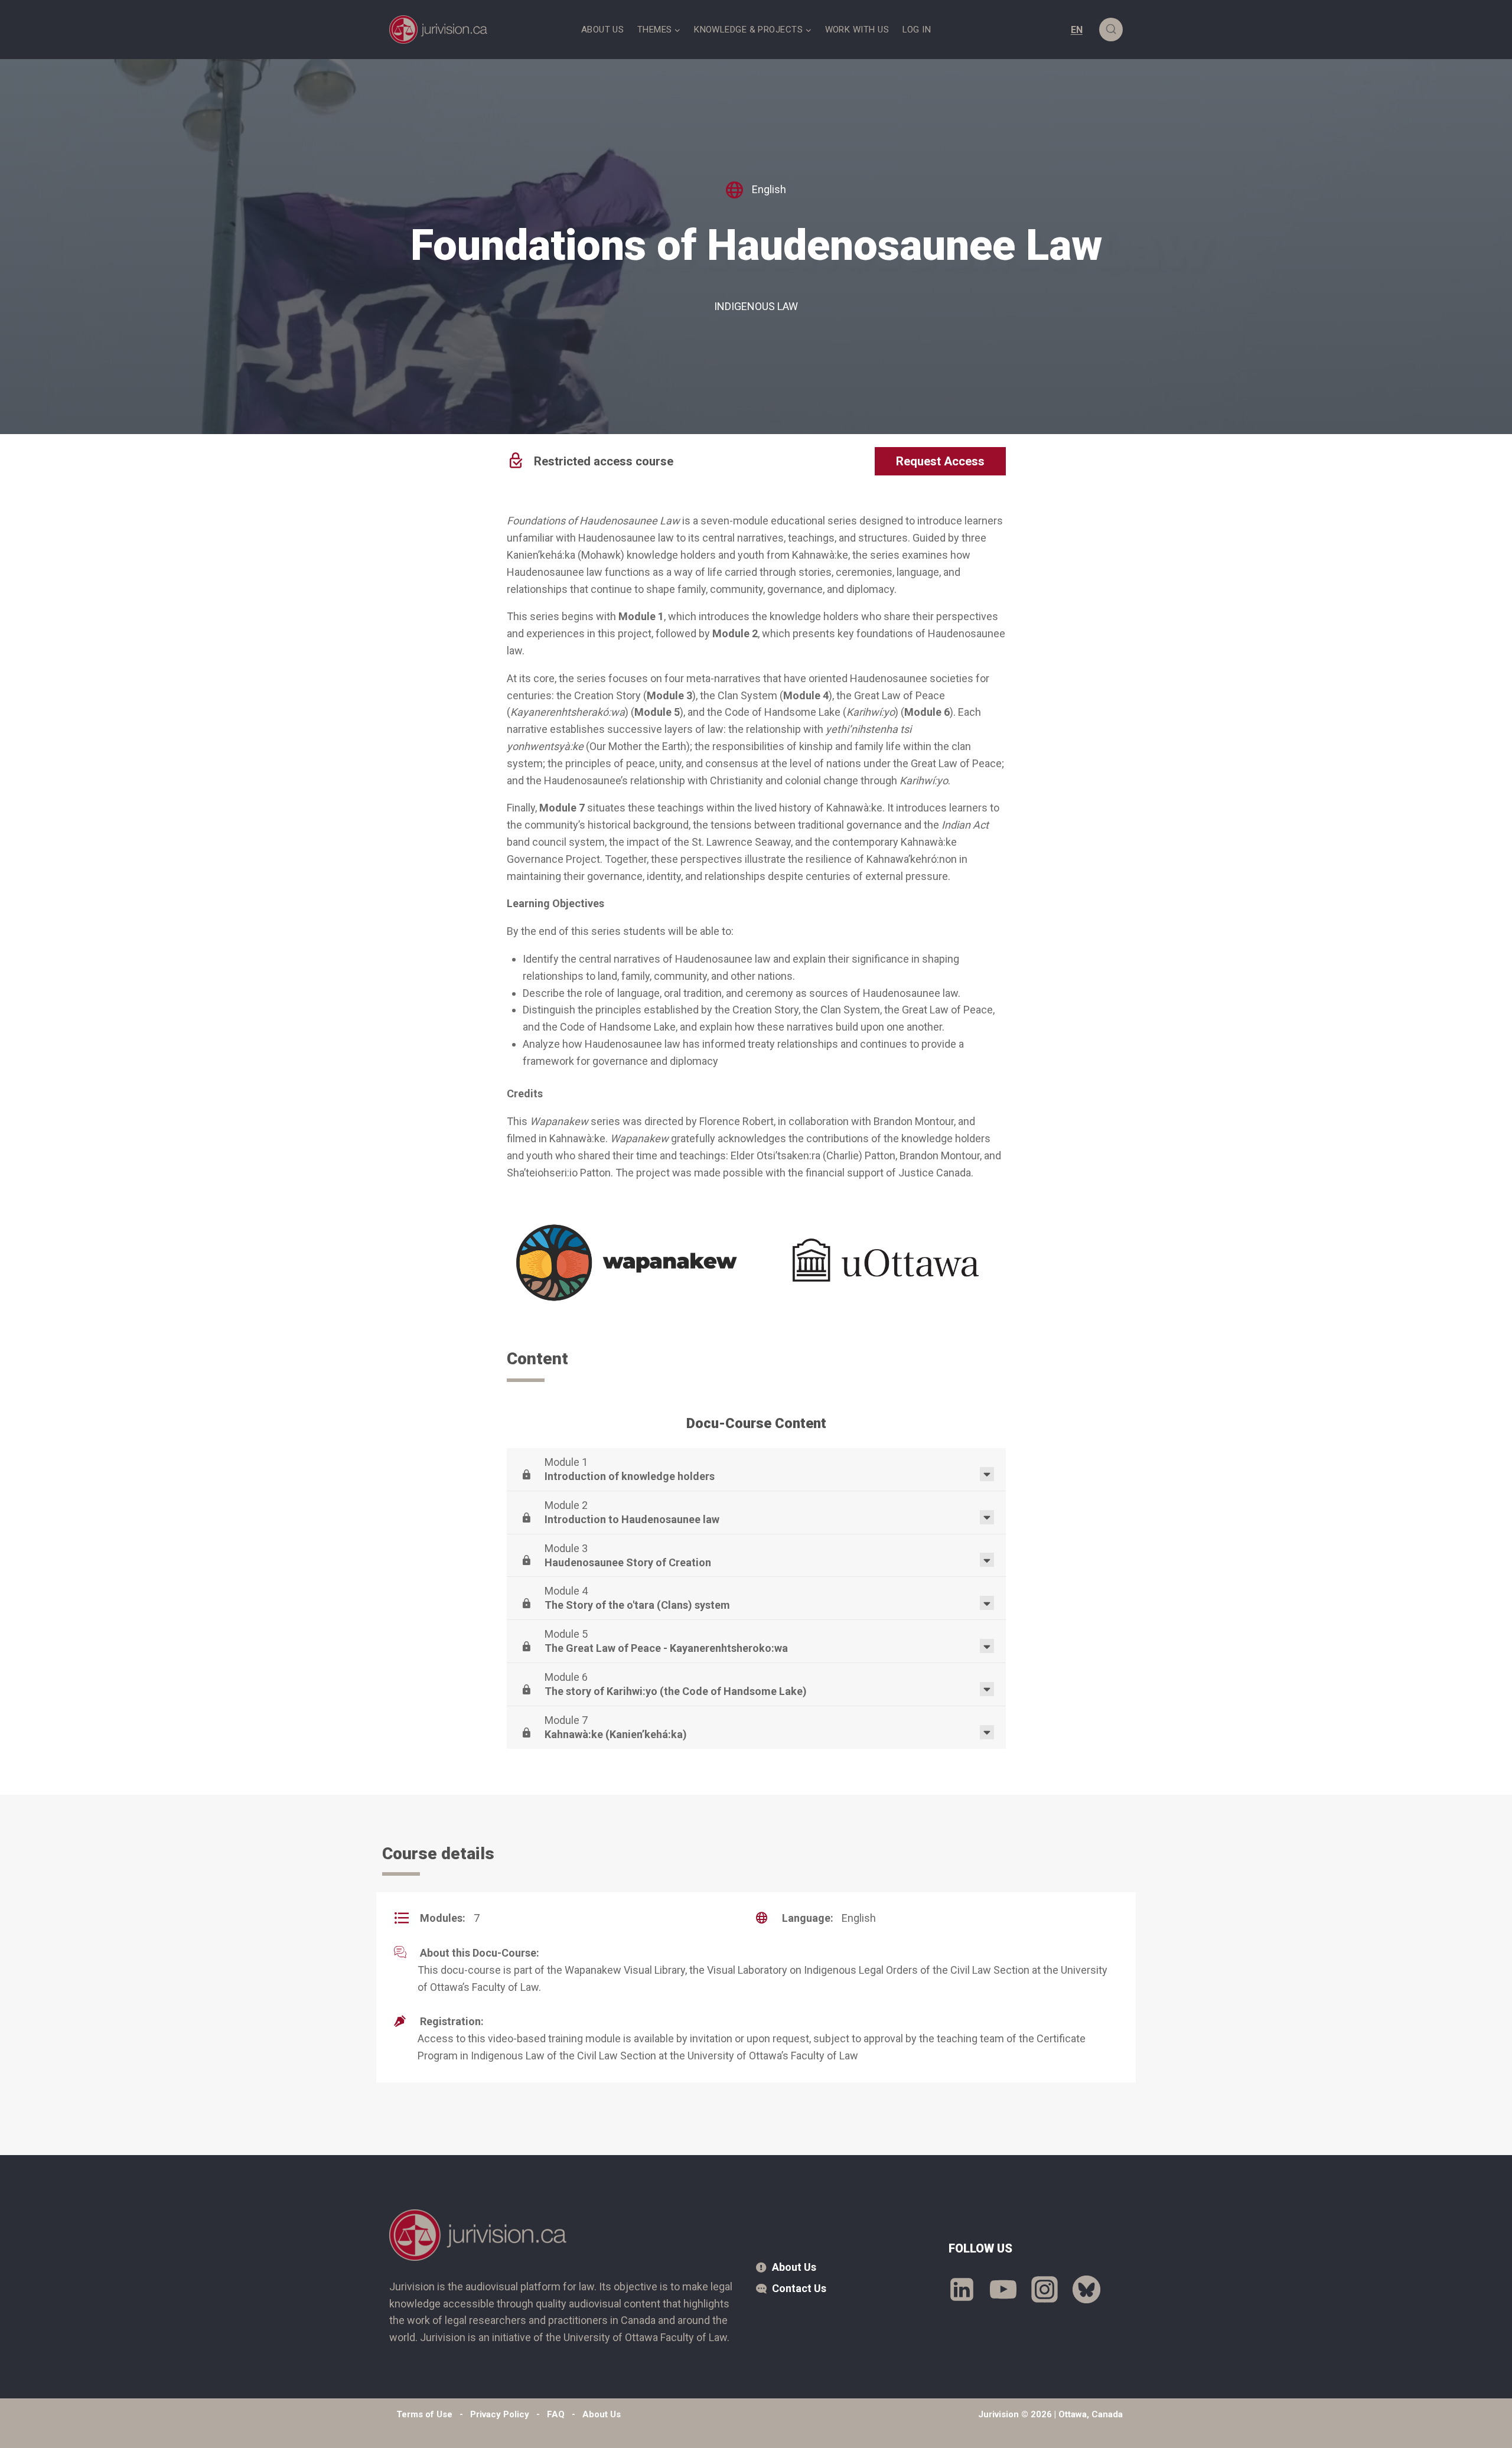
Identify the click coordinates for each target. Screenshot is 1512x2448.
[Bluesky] (1086, 2290)
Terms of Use (424, 2414)
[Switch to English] (1077, 30)
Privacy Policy (500, 2414)
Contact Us (799, 2288)
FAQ (556, 2414)
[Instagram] (1045, 2290)
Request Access (940, 461)
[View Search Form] (1111, 30)
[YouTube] (1003, 2290)
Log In (917, 30)
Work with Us (857, 30)
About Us (603, 30)
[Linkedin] (962, 2290)
